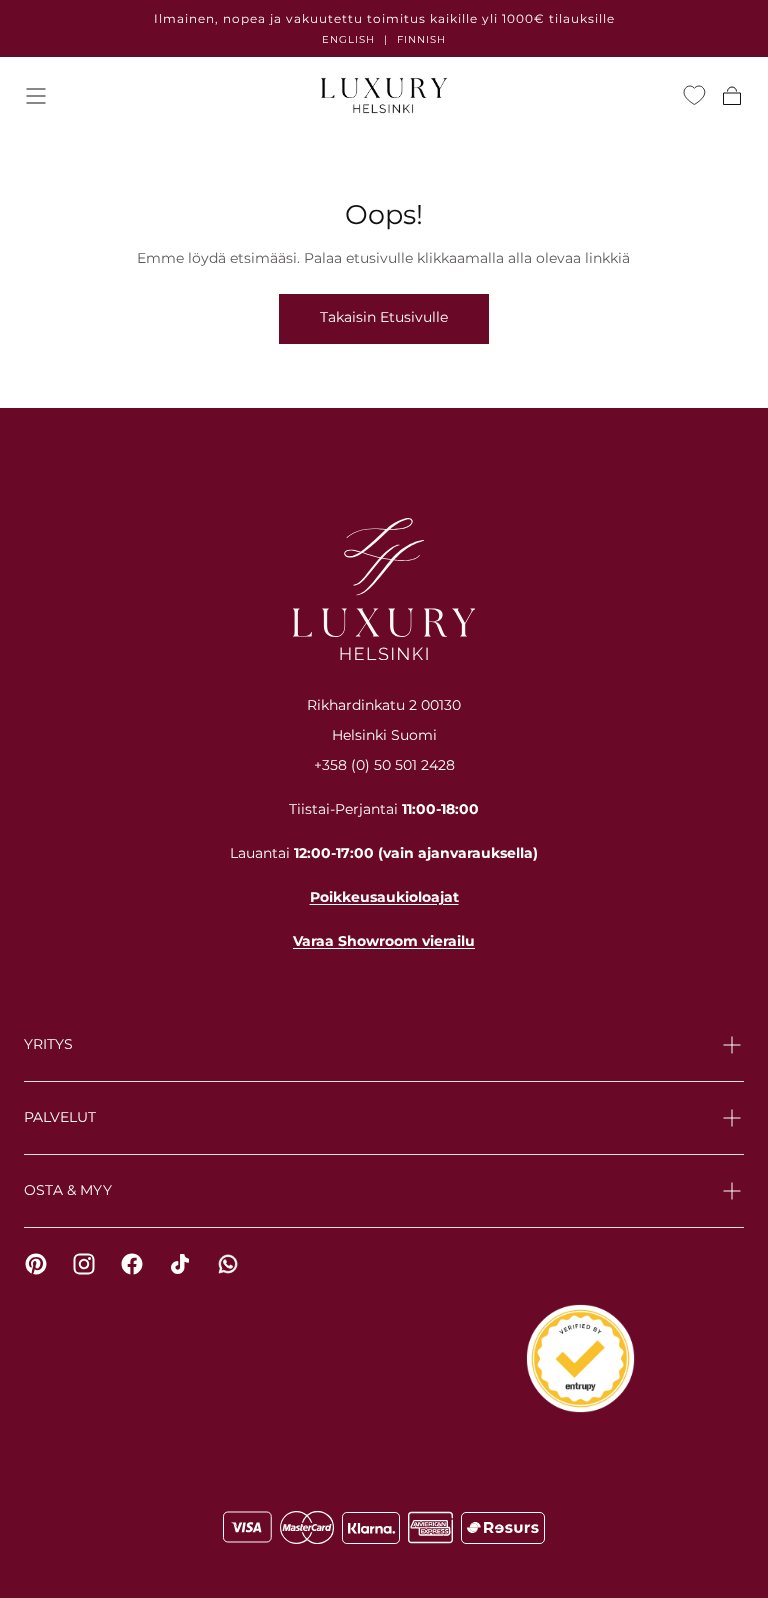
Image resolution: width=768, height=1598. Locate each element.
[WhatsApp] (228, 1264)
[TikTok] (180, 1264)
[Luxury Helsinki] (384, 589)
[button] (36, 96)
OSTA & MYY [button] (68, 1190)
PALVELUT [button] (60, 1117)
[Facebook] (132, 1264)
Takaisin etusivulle (384, 317)
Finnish (421, 39)
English (348, 39)
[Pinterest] (36, 1264)
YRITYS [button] (48, 1044)
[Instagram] (84, 1264)
